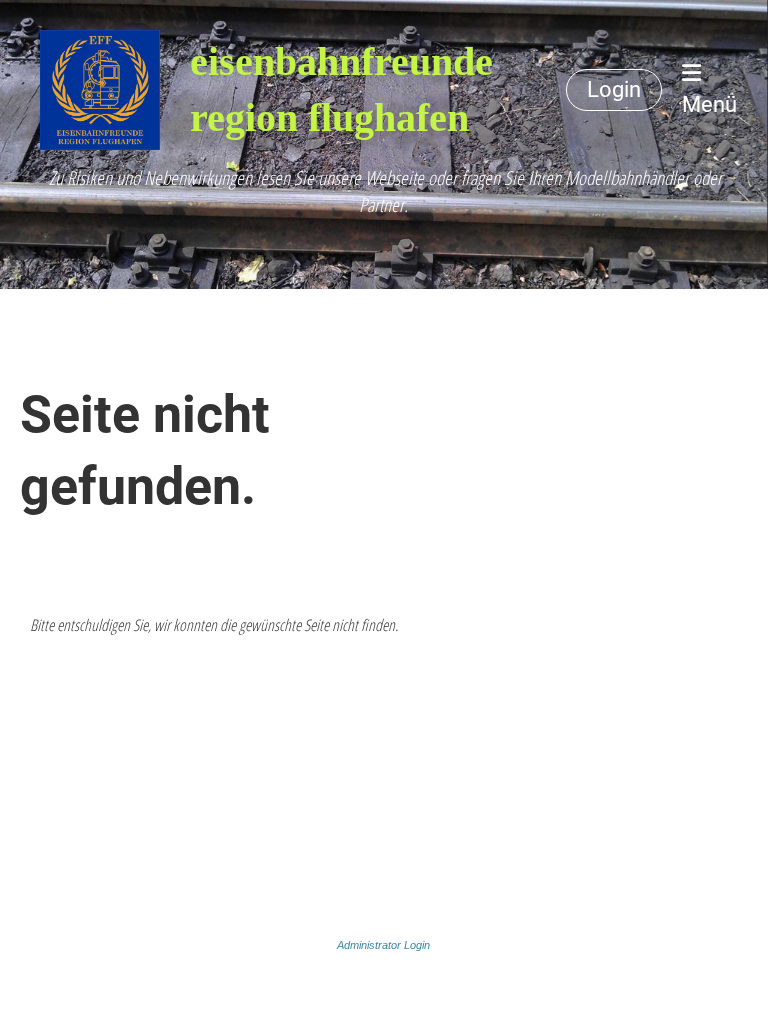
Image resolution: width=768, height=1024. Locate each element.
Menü (709, 104)
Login (614, 89)
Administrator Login (383, 945)
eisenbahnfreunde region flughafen (341, 89)
